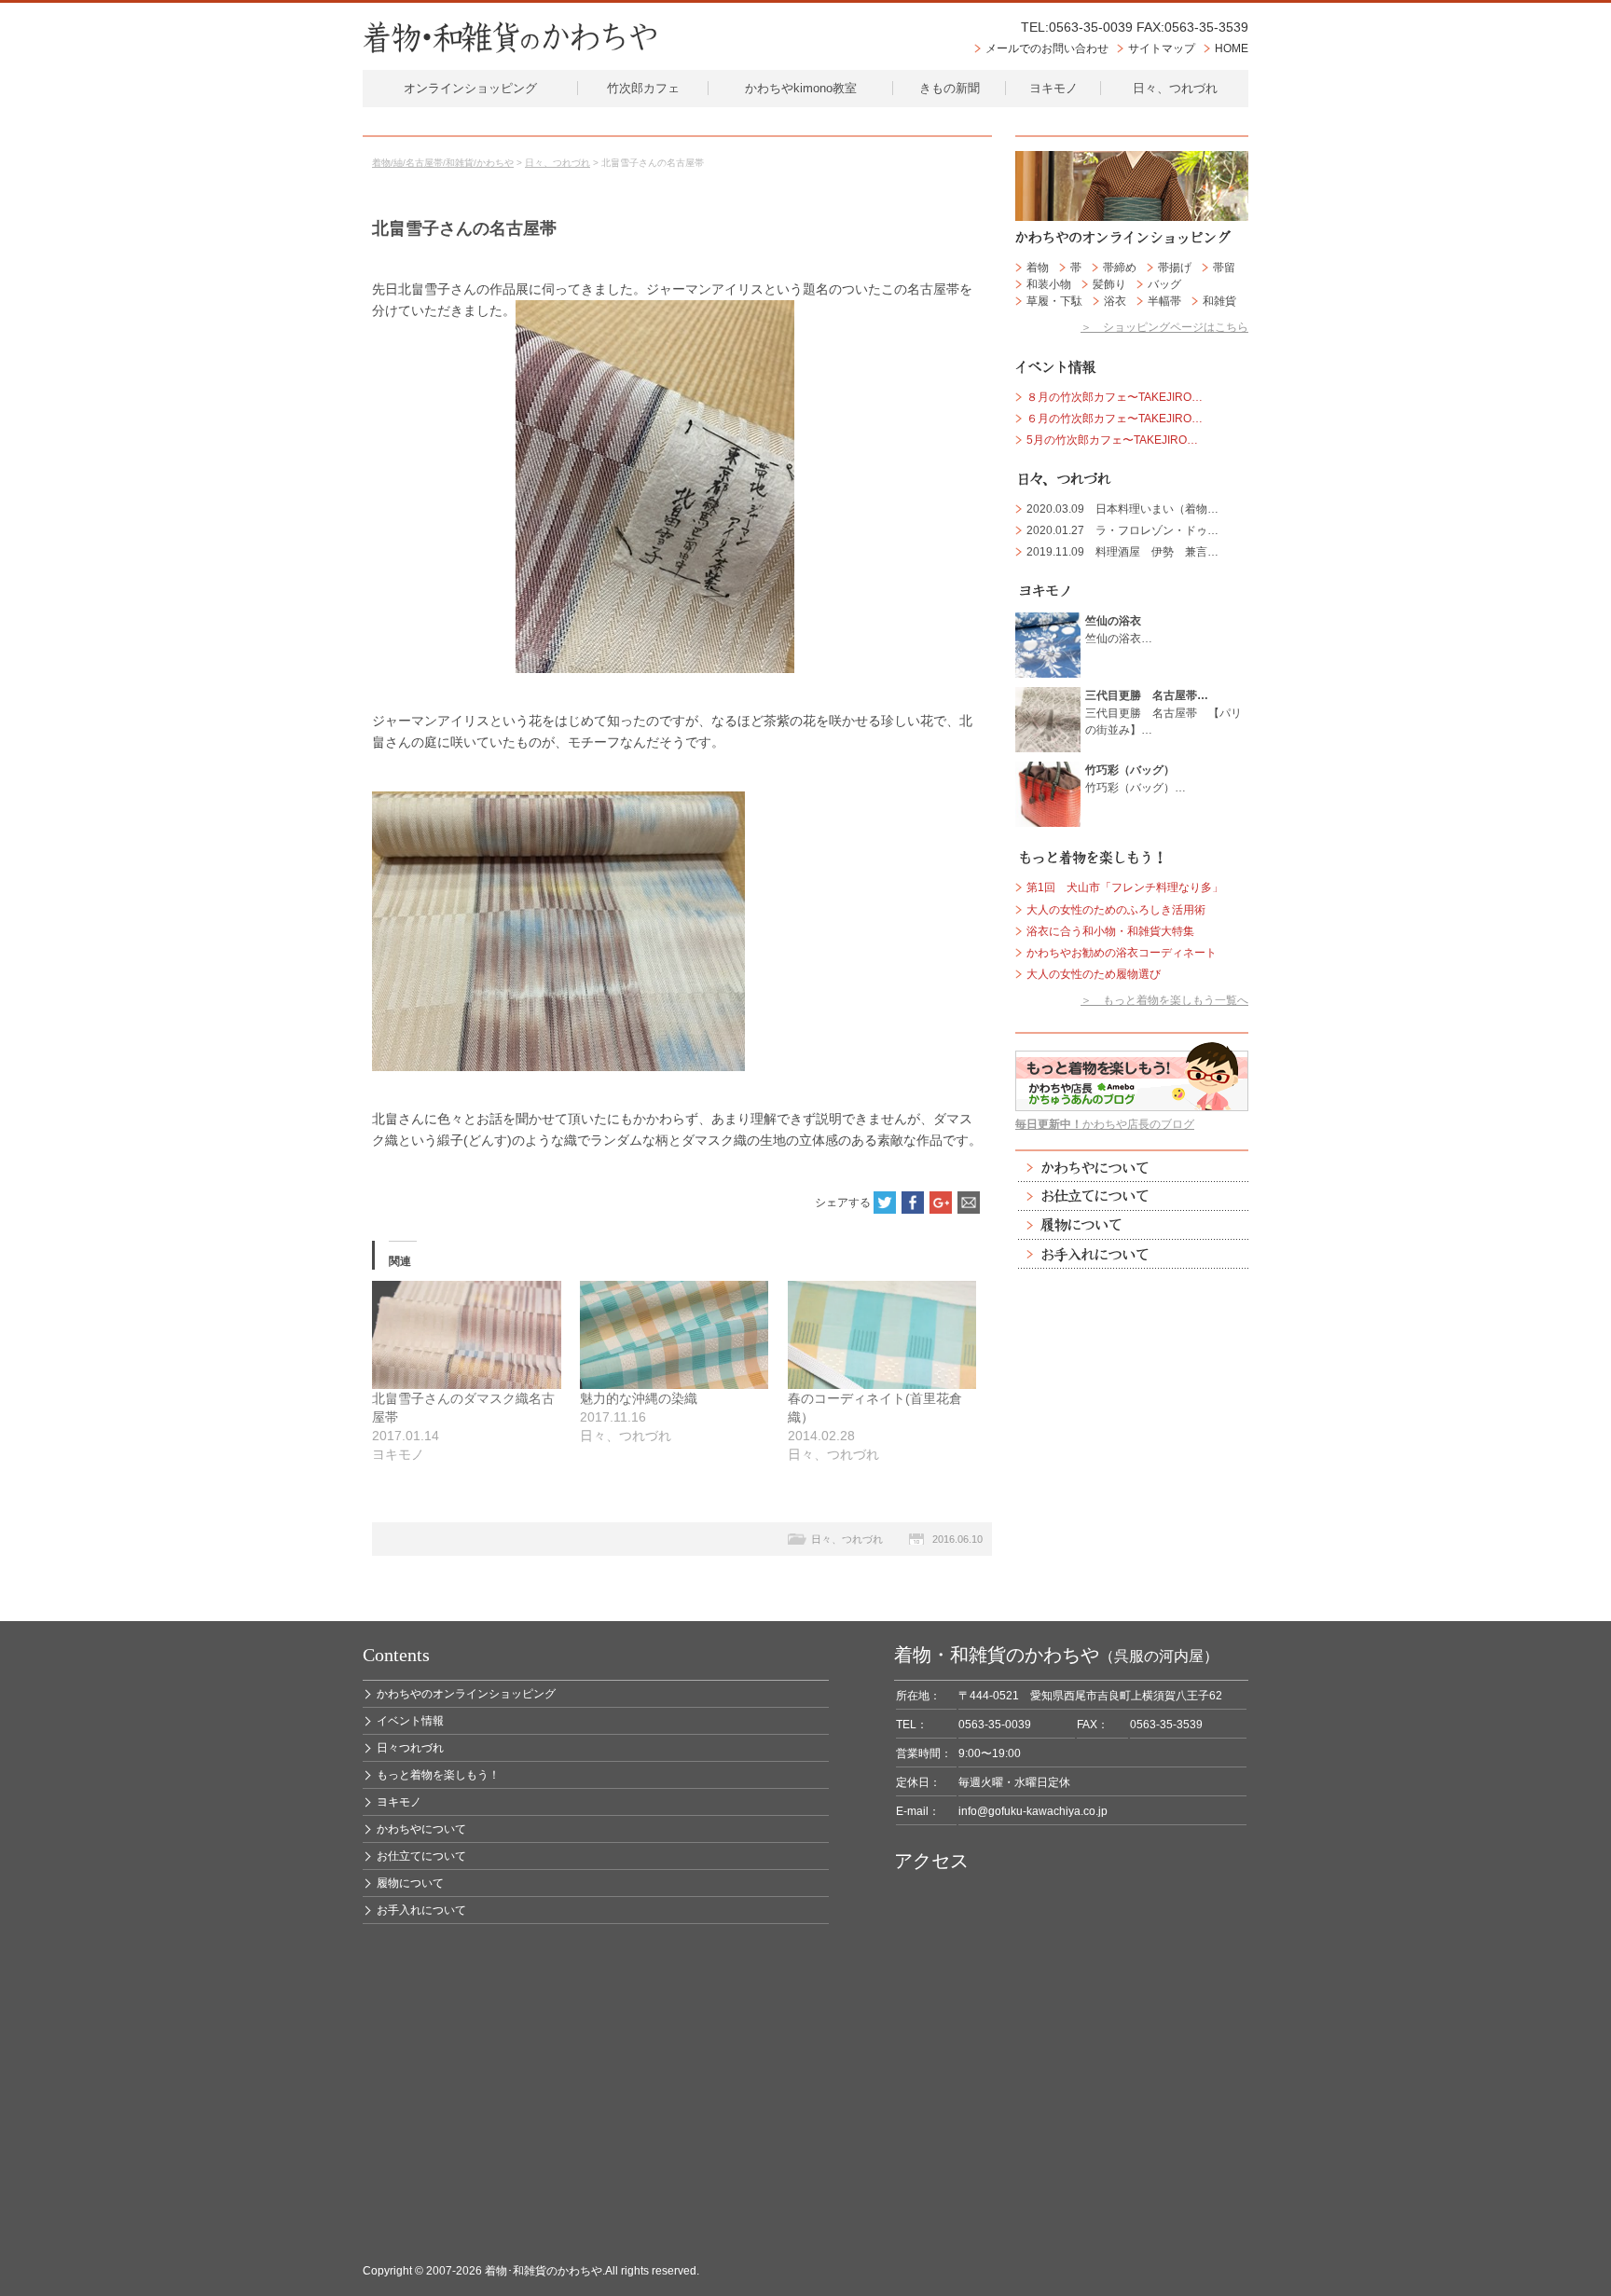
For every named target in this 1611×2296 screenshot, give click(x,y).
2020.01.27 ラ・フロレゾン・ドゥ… (1122, 530)
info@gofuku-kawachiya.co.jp (1033, 1811)
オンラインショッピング (470, 88)
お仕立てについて (1132, 1196)
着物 (1038, 268)
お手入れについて (1132, 1254)
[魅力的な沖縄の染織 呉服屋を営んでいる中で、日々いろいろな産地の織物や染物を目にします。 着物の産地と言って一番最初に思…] (675, 1335)
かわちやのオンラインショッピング (466, 1694)
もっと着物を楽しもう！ (438, 1775)
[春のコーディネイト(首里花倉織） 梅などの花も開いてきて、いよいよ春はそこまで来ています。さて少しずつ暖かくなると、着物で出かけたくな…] (882, 1335)
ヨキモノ (1053, 88)
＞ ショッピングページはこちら (1164, 327)
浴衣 (1115, 301)
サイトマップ (1162, 48)
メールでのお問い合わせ (1047, 48)
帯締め (1120, 268)
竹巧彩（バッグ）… (1136, 778)
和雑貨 (1219, 301)
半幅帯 (1164, 301)
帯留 (1224, 268)
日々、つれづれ (1175, 88)
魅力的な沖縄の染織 (639, 1398)
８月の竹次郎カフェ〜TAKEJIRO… (1115, 397)
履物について (1132, 1225)
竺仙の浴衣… (1119, 629)
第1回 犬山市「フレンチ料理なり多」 (1125, 887)
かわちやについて (1132, 1168)
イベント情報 (410, 1721)
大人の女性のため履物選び (1094, 974)
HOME (1232, 48)
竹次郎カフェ (643, 88)
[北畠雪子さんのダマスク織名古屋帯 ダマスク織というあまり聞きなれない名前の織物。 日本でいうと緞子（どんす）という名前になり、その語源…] (467, 1335)
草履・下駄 (1054, 301)
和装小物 (1049, 284)
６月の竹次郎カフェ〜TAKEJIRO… (1115, 419)
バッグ (1164, 284)
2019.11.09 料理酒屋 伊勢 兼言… (1122, 552)
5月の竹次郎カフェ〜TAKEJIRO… (1112, 440)
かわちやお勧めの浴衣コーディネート (1122, 953)
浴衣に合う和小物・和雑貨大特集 (1110, 931)
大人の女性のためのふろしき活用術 (1116, 910)
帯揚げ (1175, 268)
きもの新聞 (950, 88)
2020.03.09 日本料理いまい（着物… (1122, 509)
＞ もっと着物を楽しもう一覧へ (1164, 1000)
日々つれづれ (410, 1748)
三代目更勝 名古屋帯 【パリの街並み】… (1163, 712)
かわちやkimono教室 (801, 88)
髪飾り (1109, 284)
